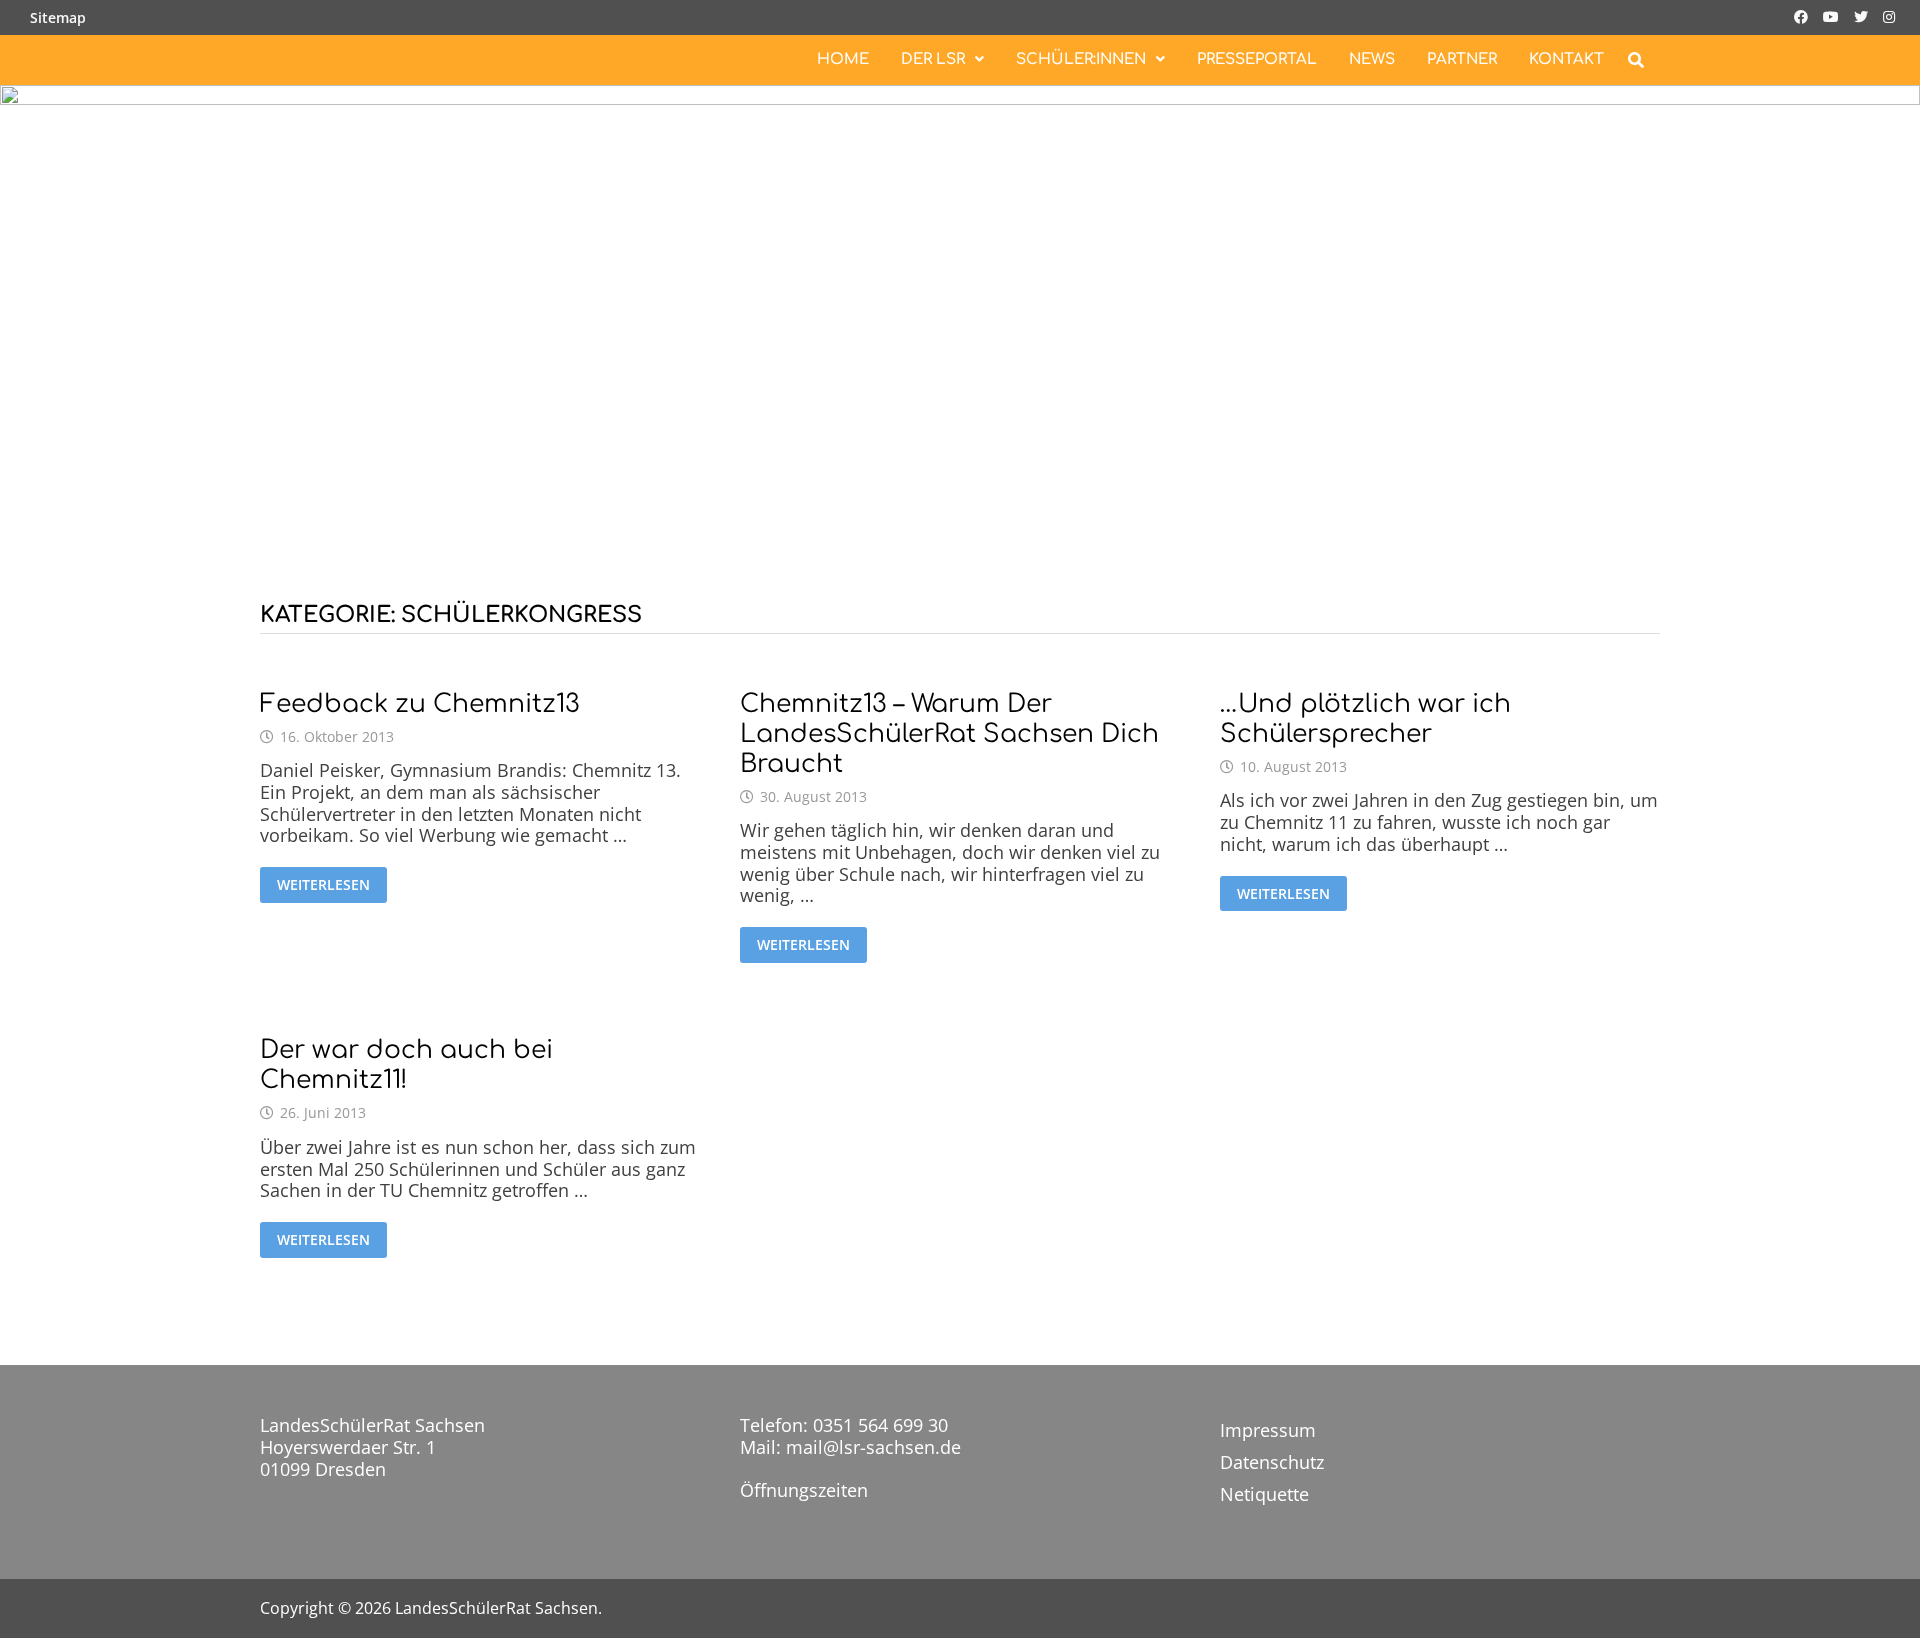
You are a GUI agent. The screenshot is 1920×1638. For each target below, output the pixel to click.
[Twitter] (1863, 15)
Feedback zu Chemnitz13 (420, 704)
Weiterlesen (323, 885)
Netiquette (1264, 1494)
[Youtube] (1833, 15)
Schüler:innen (1081, 59)
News (1372, 59)
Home (843, 59)
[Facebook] (1803, 15)
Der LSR (933, 59)
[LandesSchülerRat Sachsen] (960, 321)
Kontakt (1566, 59)
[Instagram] (1889, 15)
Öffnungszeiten (804, 1490)
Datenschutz (1272, 1462)
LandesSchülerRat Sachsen (496, 1608)
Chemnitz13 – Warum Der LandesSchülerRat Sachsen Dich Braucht (949, 734)
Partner (1462, 59)
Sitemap (58, 17)
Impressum (1268, 1430)
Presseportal (1257, 59)
